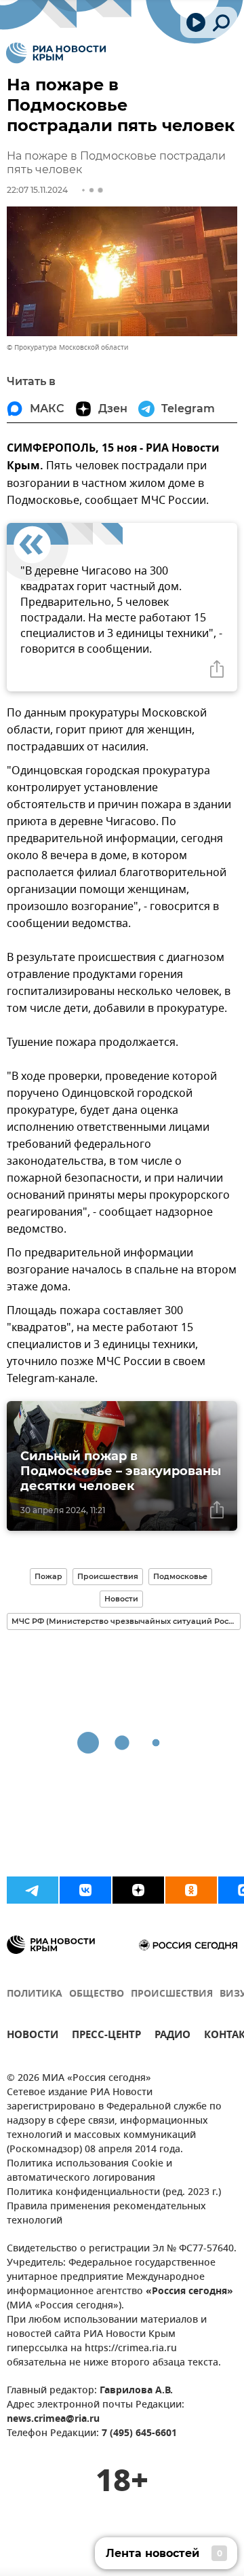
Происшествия (108, 1576)
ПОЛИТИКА (35, 1994)
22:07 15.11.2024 (37, 190)
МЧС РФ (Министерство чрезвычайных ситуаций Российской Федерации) (126, 1621)
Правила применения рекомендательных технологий (106, 2214)
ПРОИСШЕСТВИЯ (172, 1994)
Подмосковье (180, 1576)
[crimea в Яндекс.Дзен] (138, 1890)
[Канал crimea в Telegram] (33, 1890)
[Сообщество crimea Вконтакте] (85, 1890)
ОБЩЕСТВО (97, 1994)
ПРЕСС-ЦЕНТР (106, 2036)
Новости (121, 1599)
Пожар (48, 1576)
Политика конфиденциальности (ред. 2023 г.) (114, 2193)
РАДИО (172, 2036)
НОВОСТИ (33, 2036)
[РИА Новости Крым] (56, 53)
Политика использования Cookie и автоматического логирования (89, 2171)
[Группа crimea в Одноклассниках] (191, 1890)
